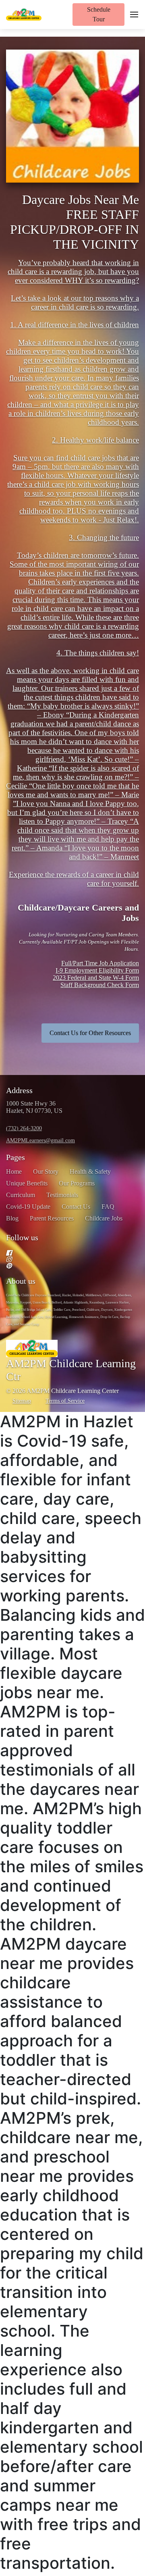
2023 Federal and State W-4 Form (96, 978)
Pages (16, 1157)
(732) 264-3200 (24, 1128)
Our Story (46, 1172)
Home (14, 1172)
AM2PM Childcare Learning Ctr (71, 1370)
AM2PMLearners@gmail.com (40, 1140)
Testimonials (62, 1195)
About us (21, 1281)
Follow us (22, 1237)
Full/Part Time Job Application (100, 963)
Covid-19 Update (28, 1207)
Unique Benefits (27, 1183)
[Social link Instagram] (63, 1259)
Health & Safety (90, 1172)
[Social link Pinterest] (63, 1266)
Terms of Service (65, 1401)
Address (19, 1090)
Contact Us (76, 1207)
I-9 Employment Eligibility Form (97, 970)
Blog (12, 1218)
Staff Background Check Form (100, 985)
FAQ (108, 1207)
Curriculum (21, 1195)
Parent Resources (52, 1218)
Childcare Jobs (104, 1218)
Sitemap (22, 1401)
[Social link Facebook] (63, 1253)
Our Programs (77, 1183)
